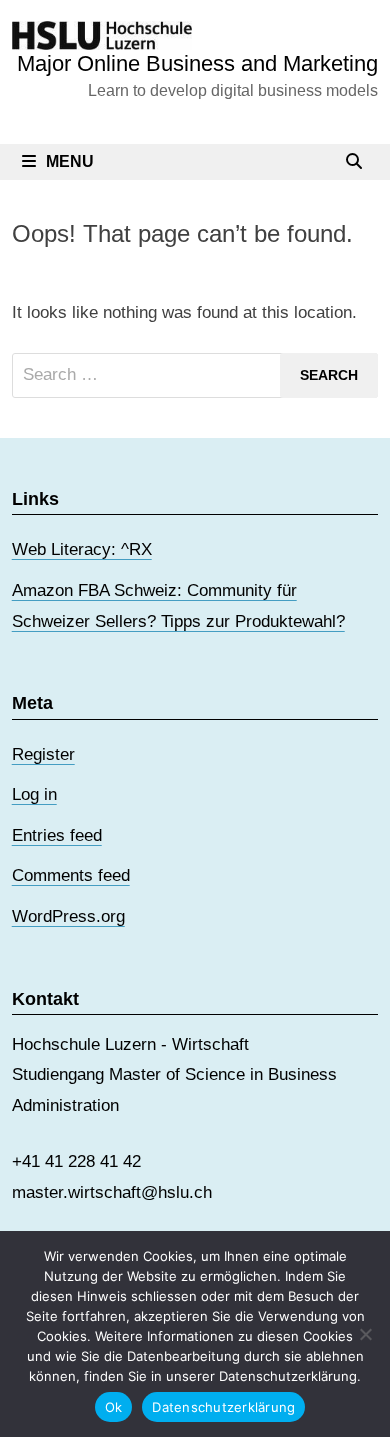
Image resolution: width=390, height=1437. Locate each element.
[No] (365, 1334)
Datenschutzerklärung (223, 1407)
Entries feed (57, 835)
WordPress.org (68, 916)
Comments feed (71, 875)
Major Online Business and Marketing (197, 63)
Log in (34, 794)
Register (43, 754)
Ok (114, 1407)
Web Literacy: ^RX (82, 549)
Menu (70, 161)
